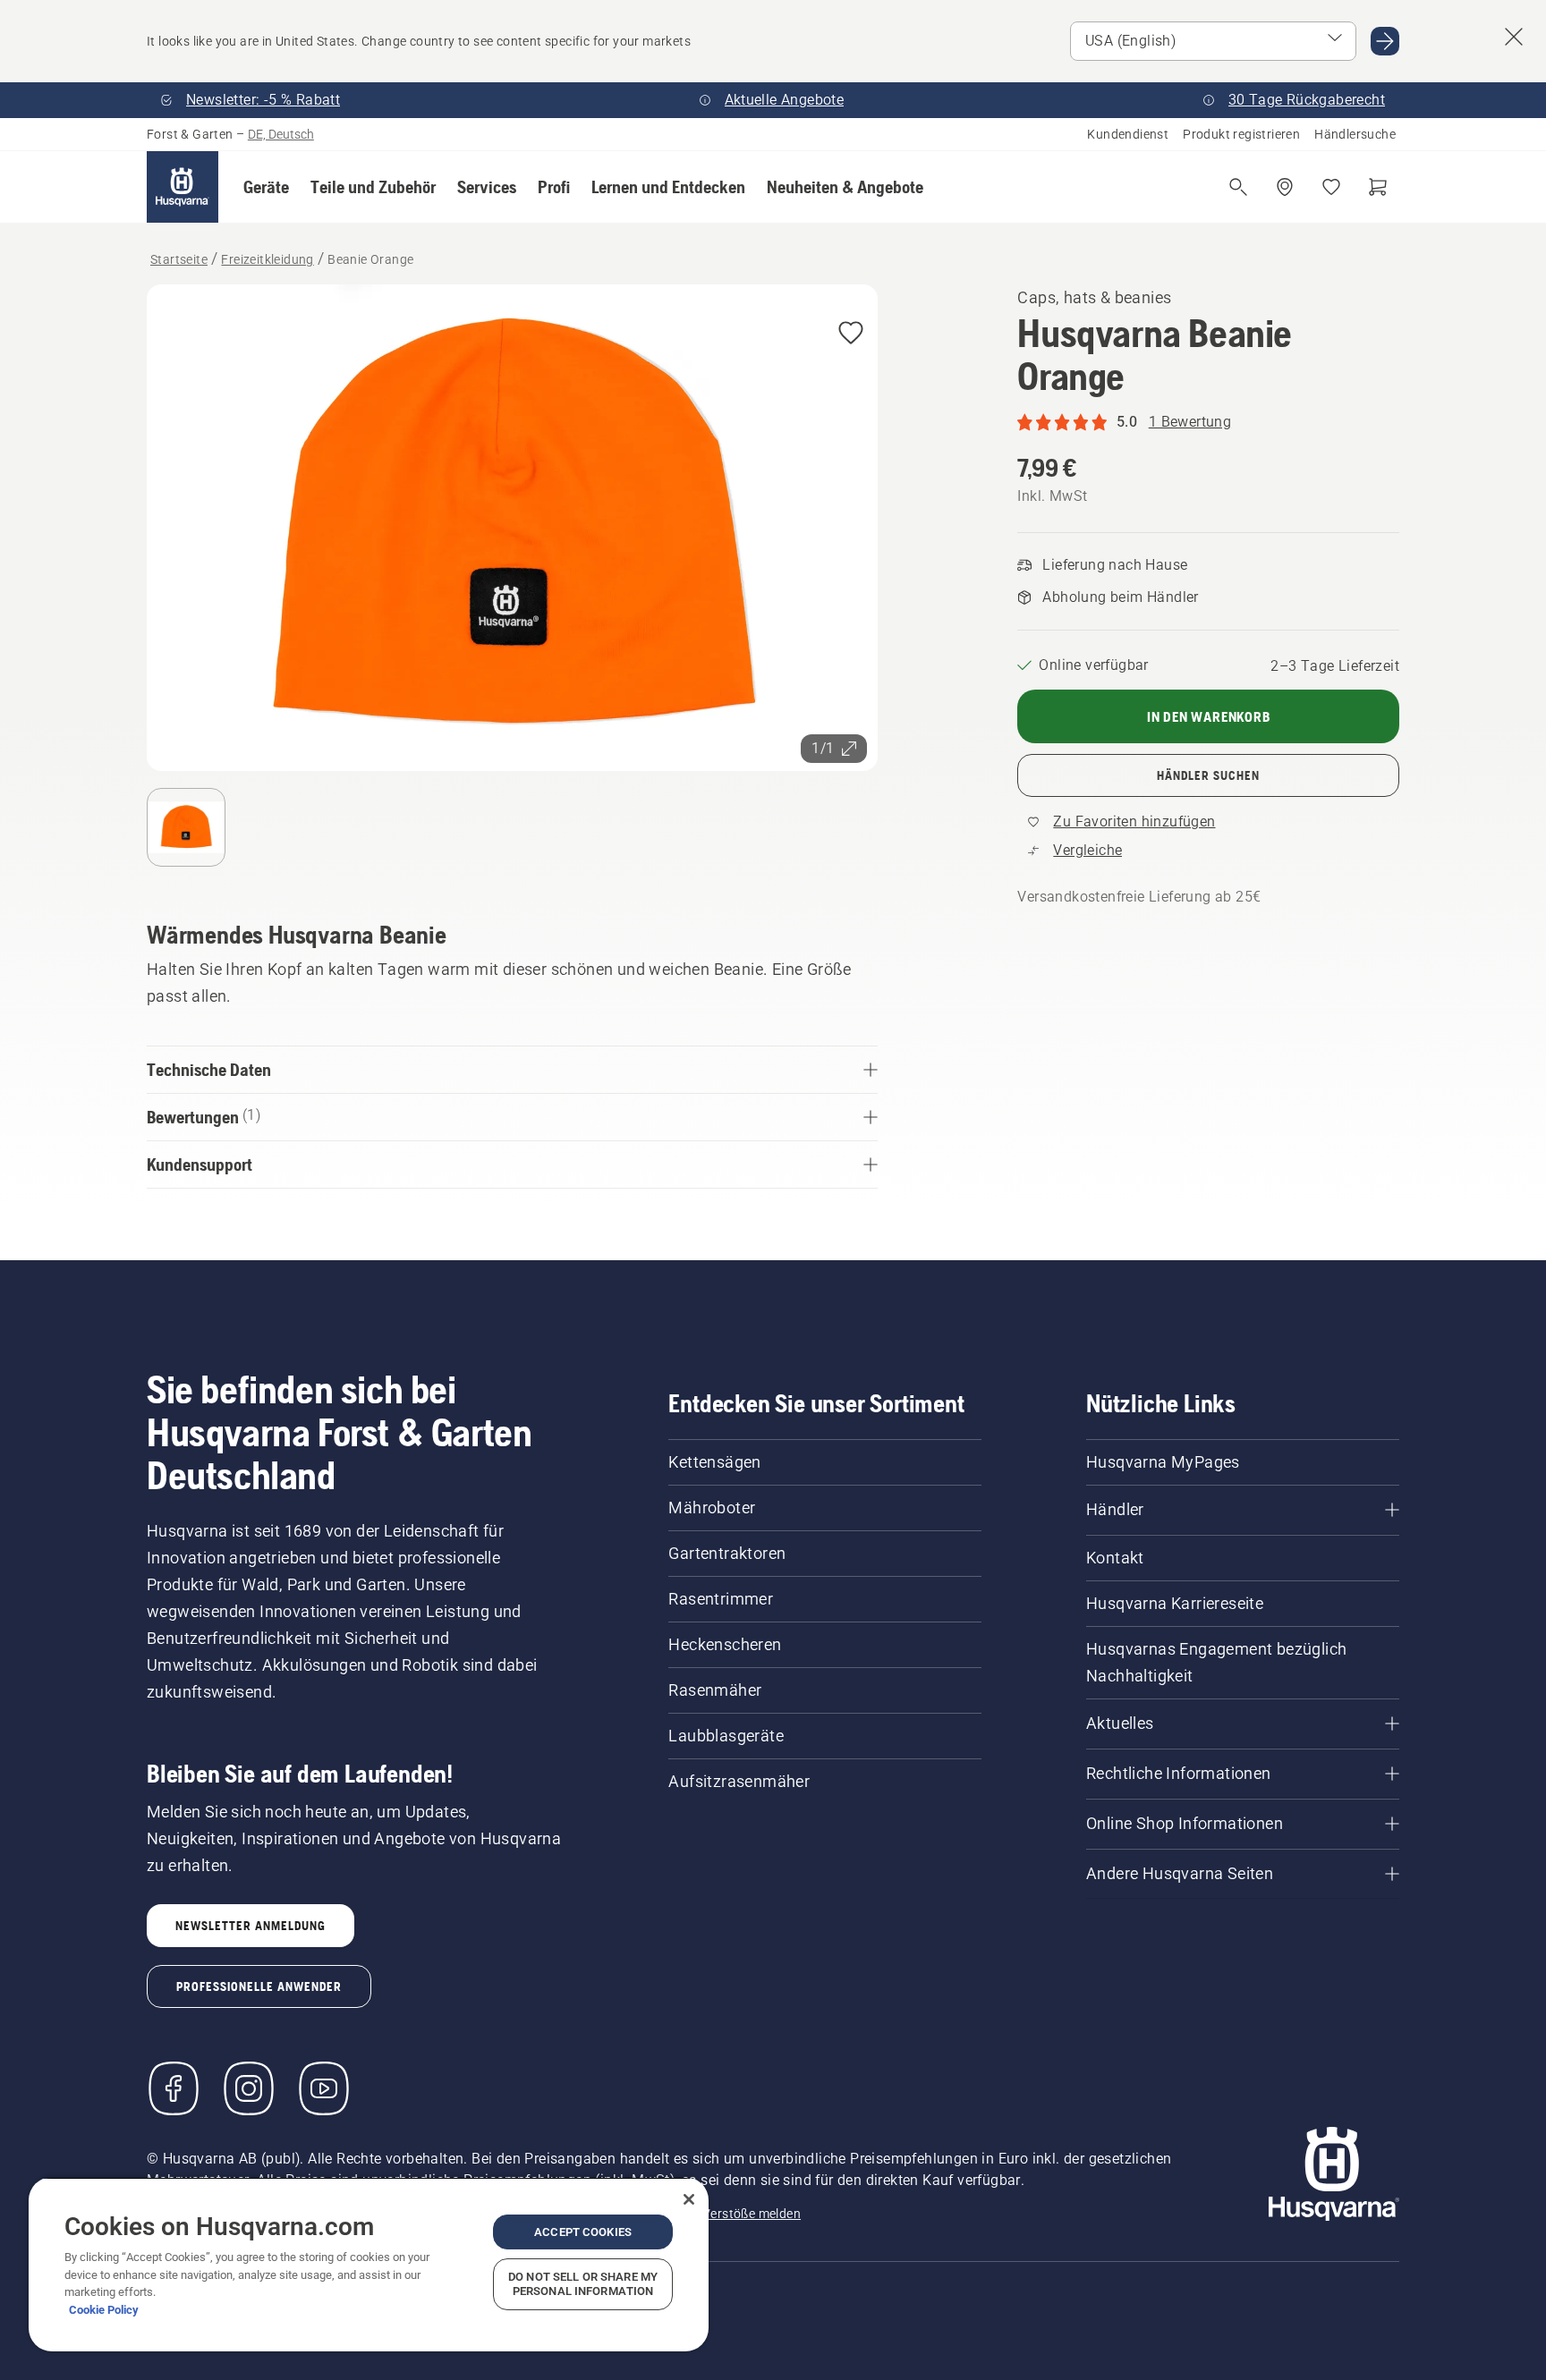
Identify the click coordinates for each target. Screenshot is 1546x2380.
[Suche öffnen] (1238, 187)
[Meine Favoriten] (1331, 187)
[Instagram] (249, 2088)
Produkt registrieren (1241, 134)
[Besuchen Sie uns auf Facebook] (174, 2088)
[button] (266, 187)
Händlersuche (1355, 134)
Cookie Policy (104, 2310)
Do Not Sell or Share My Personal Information (583, 2284)
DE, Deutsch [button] (281, 134)
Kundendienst (1128, 134)
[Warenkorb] (1378, 187)
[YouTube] (324, 2088)
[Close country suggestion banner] (1514, 37)
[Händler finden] (1285, 187)
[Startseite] (183, 187)
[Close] (689, 2199)
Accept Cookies (583, 2232)
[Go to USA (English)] (1385, 41)
